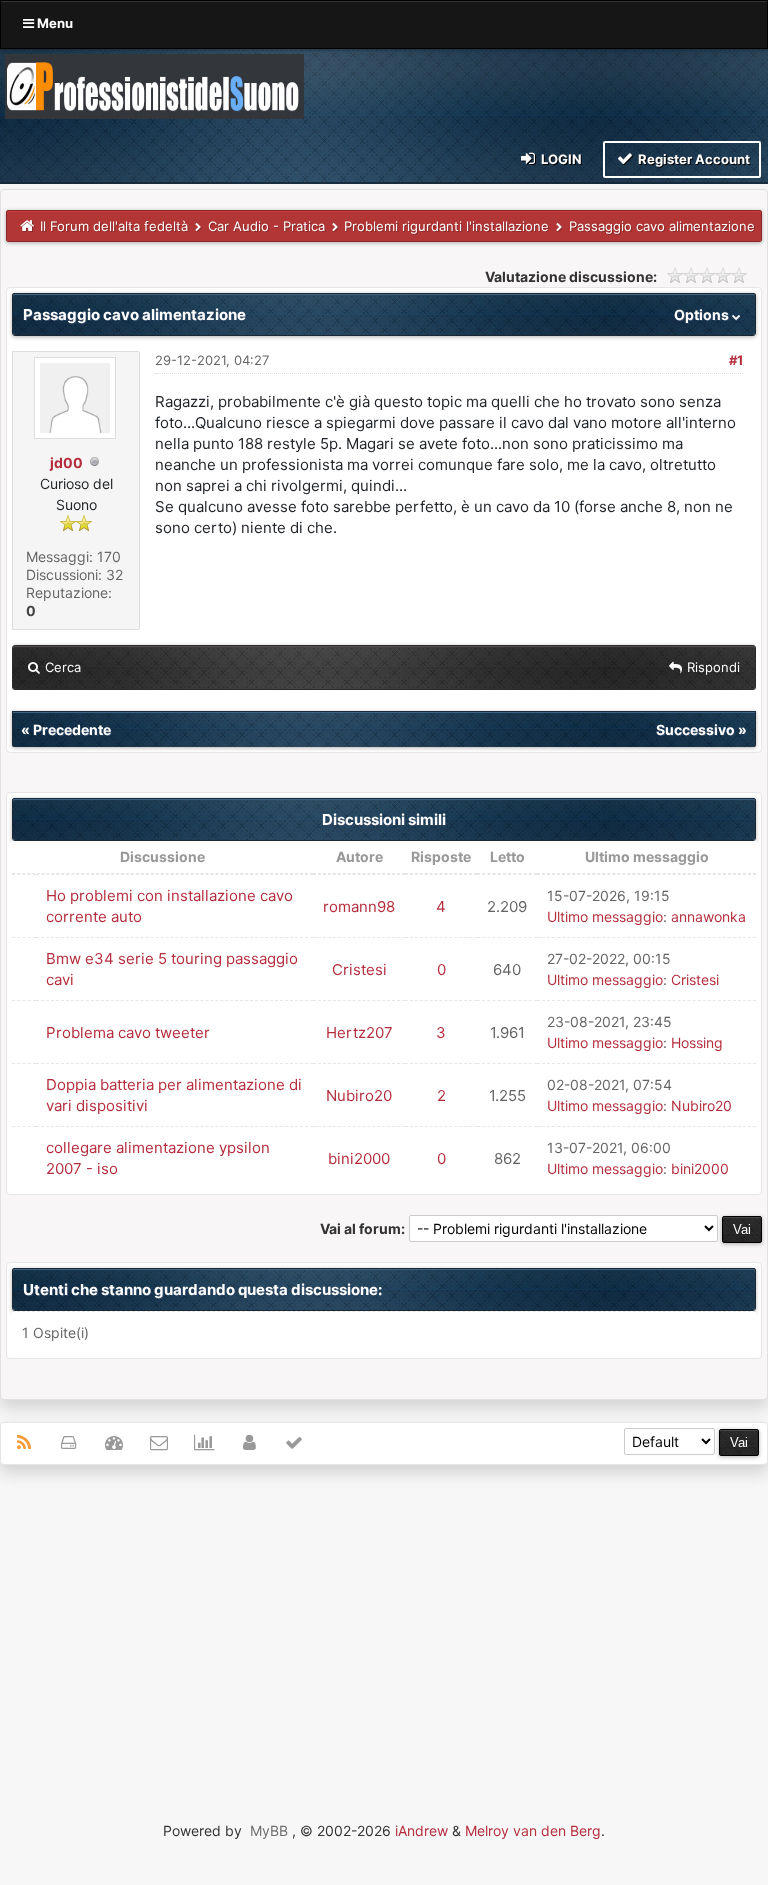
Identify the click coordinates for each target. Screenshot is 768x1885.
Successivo (695, 729)
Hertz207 (359, 1032)
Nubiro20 (359, 1095)
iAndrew (421, 1830)
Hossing (697, 1042)
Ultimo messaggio (605, 916)
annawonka (708, 916)
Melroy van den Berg (533, 1830)
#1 (736, 360)
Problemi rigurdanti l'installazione (446, 226)
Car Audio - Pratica (266, 226)
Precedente (72, 729)
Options (703, 314)
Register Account (692, 159)
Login (560, 159)
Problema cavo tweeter (128, 1032)
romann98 (359, 906)
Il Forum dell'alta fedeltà (114, 226)
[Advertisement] (384, 1625)
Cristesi (359, 969)
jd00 (66, 462)
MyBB (269, 1830)
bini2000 (359, 1158)
